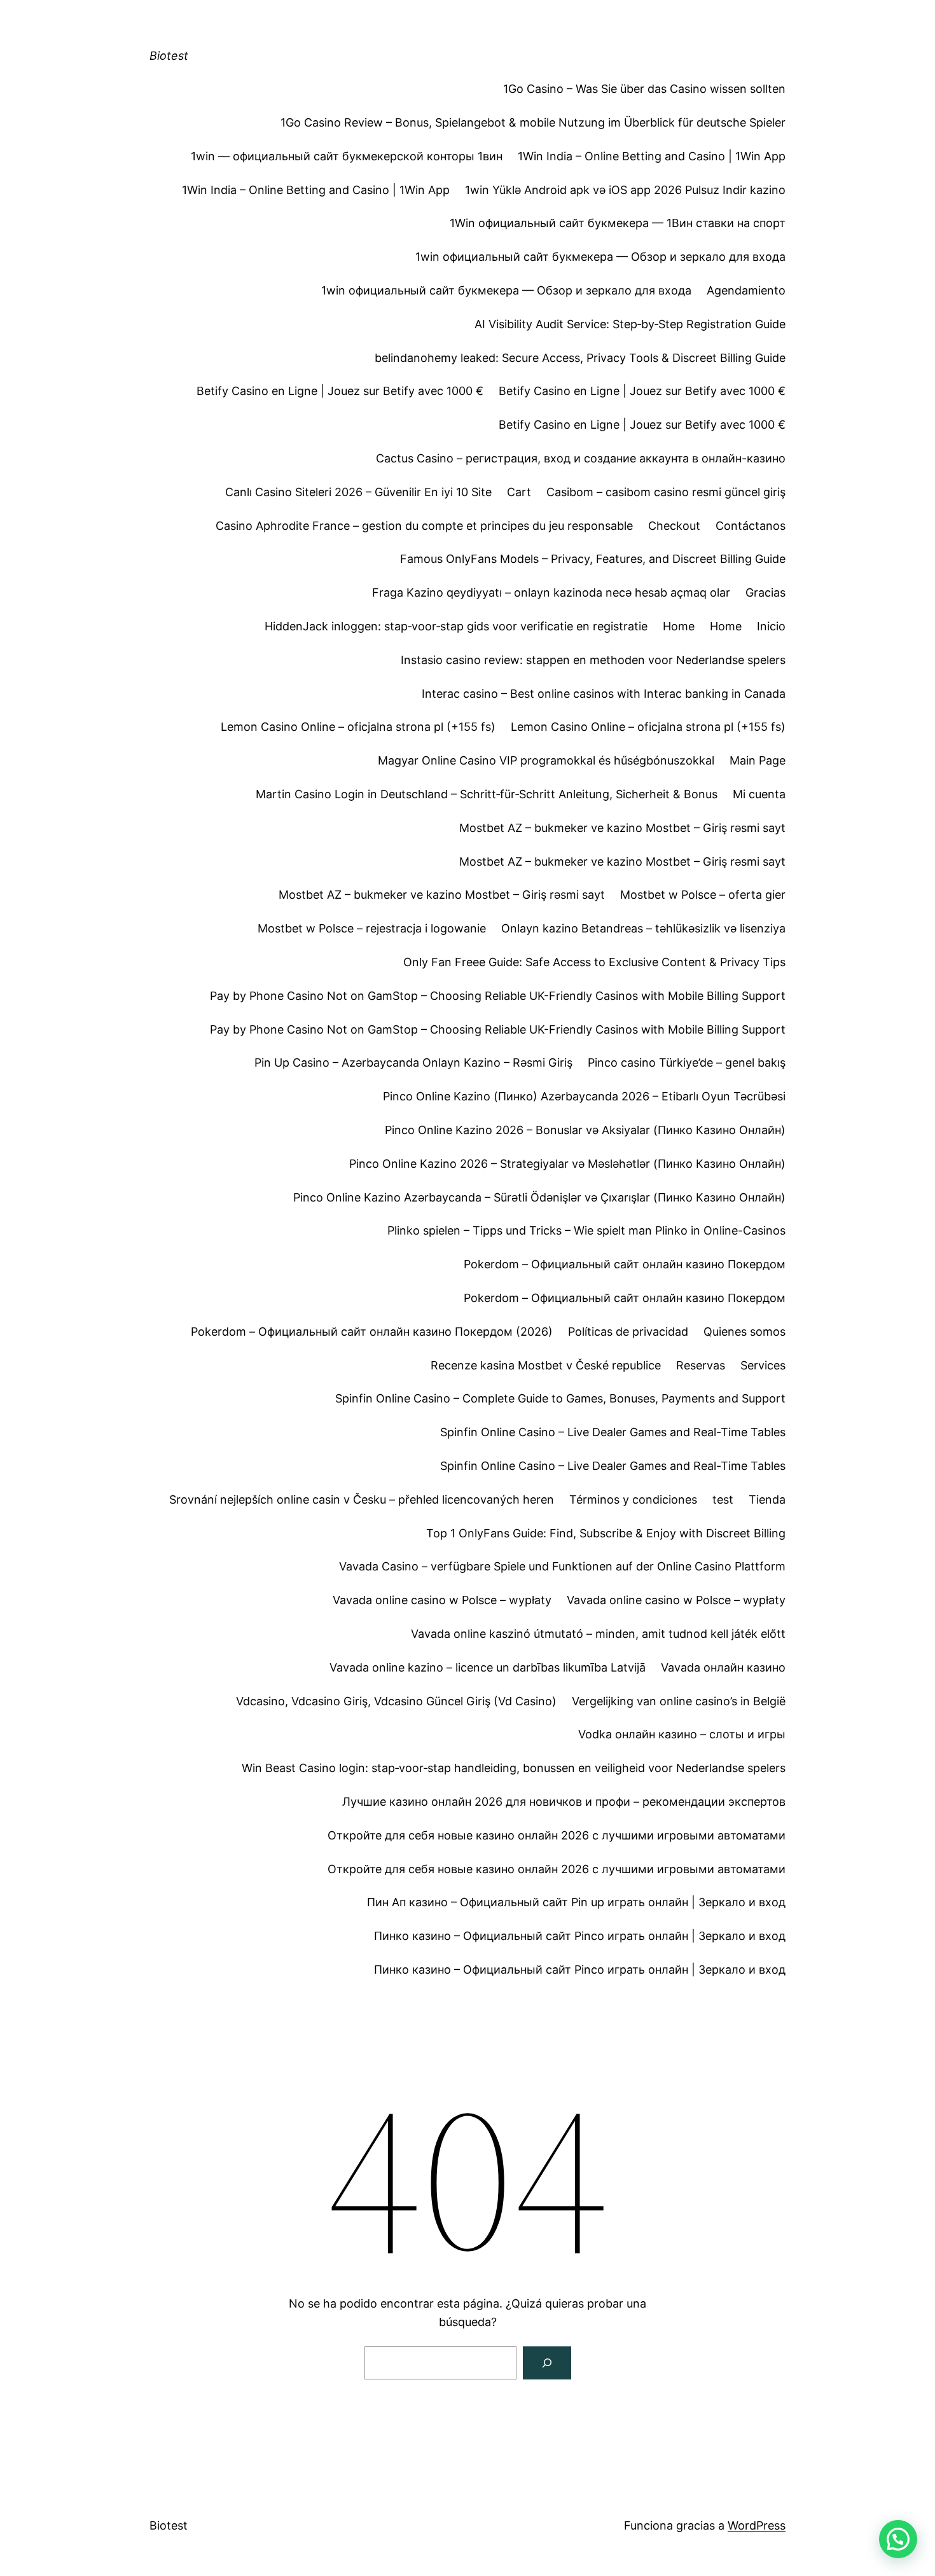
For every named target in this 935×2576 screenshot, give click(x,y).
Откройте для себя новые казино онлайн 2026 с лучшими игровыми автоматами (557, 1835)
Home (679, 626)
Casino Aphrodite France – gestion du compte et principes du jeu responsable (424, 526)
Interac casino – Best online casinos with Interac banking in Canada (604, 694)
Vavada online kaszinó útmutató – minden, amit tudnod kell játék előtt (598, 1634)
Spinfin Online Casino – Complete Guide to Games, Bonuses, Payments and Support (560, 1398)
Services (763, 1365)
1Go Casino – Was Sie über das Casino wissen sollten (644, 89)
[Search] (547, 2363)
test (723, 1499)
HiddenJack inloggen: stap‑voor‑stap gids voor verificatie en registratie (456, 626)
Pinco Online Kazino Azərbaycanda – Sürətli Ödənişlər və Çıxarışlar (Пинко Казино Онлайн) (539, 1197)
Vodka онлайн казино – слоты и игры (682, 1734)
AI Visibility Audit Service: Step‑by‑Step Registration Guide (630, 324)
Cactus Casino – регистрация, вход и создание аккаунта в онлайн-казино (581, 458)
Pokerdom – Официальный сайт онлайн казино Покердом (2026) (372, 1332)
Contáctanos (751, 526)
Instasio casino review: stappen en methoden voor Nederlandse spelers (593, 660)
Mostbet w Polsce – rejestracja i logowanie (372, 928)
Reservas (701, 1365)
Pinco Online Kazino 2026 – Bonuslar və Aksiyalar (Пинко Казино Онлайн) (585, 1130)
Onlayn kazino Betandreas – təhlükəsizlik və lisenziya (643, 928)
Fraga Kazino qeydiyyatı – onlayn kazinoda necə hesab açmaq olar (551, 592)
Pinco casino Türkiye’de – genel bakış (687, 1063)
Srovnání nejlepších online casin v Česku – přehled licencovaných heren (362, 1499)
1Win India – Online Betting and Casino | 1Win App (652, 156)
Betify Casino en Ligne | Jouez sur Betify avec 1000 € (340, 391)
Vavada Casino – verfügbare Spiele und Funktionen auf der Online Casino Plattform (562, 1566)
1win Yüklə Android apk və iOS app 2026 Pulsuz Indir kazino (625, 190)
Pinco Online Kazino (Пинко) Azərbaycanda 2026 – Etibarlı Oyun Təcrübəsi (584, 1096)
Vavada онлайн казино (723, 1667)
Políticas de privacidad (628, 1332)
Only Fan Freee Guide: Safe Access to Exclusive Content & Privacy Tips (594, 962)
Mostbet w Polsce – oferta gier (703, 895)
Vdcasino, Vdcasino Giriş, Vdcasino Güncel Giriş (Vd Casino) (396, 1701)
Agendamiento (746, 290)
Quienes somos (745, 1332)
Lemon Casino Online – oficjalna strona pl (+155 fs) (358, 727)
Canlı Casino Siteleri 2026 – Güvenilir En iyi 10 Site (358, 492)
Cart (519, 492)
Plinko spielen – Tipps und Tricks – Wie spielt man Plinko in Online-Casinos (586, 1230)
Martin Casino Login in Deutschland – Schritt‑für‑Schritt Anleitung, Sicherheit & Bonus (487, 794)
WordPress (757, 2525)
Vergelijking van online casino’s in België (679, 1701)
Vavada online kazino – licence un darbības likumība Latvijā (488, 1667)
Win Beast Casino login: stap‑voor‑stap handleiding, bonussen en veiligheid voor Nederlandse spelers (514, 1768)
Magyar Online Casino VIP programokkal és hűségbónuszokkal (546, 760)
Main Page (758, 760)
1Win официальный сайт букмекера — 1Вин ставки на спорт (618, 223)
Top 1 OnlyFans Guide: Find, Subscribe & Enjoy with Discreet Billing (606, 1533)
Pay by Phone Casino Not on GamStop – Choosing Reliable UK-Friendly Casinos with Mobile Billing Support (498, 996)
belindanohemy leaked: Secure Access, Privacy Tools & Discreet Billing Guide (580, 358)
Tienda (767, 1499)
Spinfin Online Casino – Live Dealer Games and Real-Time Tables (613, 1432)
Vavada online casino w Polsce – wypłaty (442, 1600)
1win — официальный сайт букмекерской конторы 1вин (347, 156)
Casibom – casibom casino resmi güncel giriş (666, 492)
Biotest (169, 56)
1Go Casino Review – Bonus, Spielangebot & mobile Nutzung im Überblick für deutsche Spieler (533, 122)
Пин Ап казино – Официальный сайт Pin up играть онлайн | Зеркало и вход (576, 1902)
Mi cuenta (759, 794)
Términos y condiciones (633, 1499)
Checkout (674, 526)
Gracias (765, 592)
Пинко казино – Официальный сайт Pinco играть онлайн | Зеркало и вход (580, 1936)
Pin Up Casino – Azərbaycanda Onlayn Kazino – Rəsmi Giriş (413, 1063)
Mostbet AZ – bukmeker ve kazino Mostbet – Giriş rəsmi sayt (622, 828)
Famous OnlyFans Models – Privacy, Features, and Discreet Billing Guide (593, 559)
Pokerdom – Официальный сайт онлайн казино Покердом (625, 1264)
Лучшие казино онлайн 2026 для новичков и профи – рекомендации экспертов (564, 1802)
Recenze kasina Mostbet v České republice (546, 1365)
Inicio (771, 626)
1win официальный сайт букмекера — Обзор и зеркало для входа (600, 257)
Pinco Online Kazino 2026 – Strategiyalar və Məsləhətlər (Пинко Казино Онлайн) (567, 1164)
